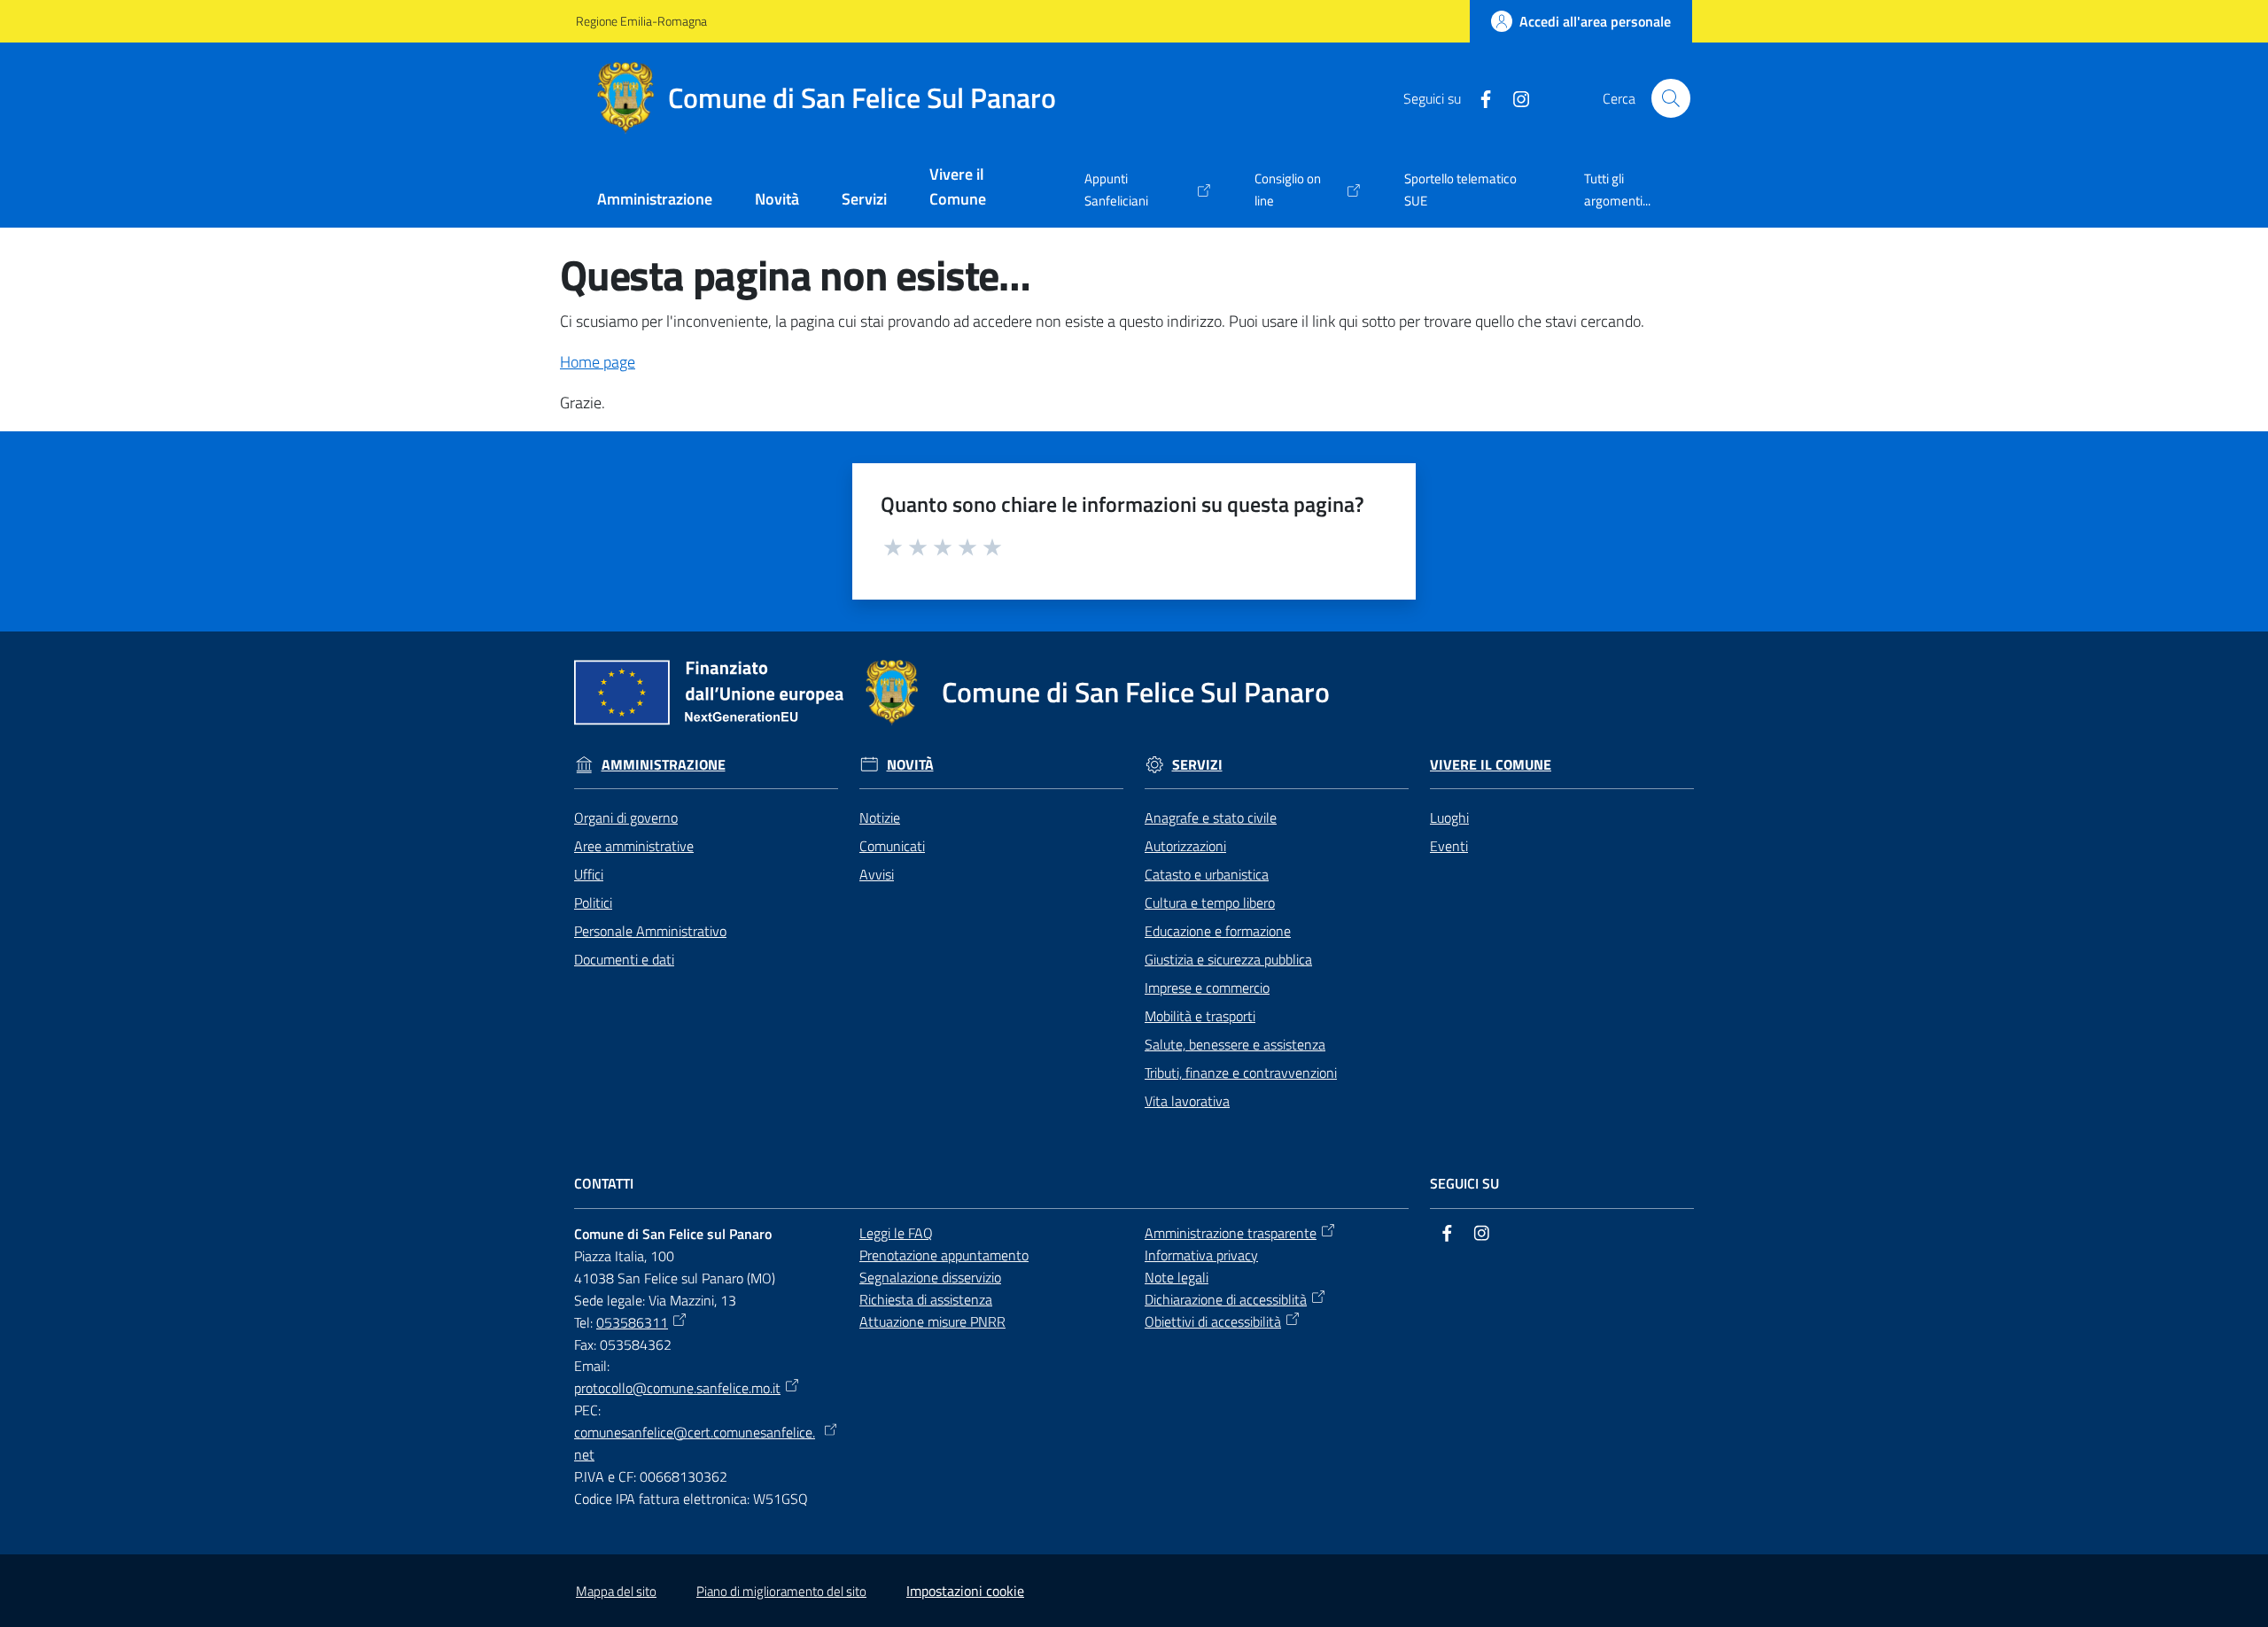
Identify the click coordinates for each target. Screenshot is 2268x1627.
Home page (598, 362)
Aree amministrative (634, 846)
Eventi (1449, 846)
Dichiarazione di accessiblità (1226, 1299)
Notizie (880, 817)
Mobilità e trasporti (1200, 1016)
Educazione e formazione (1218, 931)
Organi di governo (626, 817)
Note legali (1177, 1277)
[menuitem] (655, 201)
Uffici (589, 874)
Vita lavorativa (1187, 1101)
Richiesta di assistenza (926, 1299)
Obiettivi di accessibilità (1213, 1321)
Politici (593, 903)
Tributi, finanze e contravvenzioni (1241, 1073)
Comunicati (892, 846)
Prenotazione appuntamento (944, 1255)
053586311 (632, 1322)
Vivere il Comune (1491, 765)
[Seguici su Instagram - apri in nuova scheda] (1514, 97)
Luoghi (1449, 817)
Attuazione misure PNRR (932, 1321)
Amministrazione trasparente (1231, 1233)
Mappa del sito (616, 1591)
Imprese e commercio (1207, 988)
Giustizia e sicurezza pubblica (1228, 959)
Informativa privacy (1201, 1255)
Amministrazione (664, 765)
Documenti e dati (624, 959)
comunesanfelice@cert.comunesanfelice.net (695, 1443)
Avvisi (877, 874)
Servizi (1197, 765)
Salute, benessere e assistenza (1235, 1044)
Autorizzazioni (1185, 846)
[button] (1671, 98)
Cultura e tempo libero (1210, 903)
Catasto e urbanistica (1207, 874)
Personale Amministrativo (650, 931)
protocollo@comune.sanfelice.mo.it (677, 1388)
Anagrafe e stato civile (1211, 817)
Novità (910, 765)
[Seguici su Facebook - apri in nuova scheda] (1479, 97)
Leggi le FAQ (896, 1233)
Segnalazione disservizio (930, 1277)
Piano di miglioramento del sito (781, 1591)
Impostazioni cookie (965, 1591)
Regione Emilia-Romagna (641, 21)
